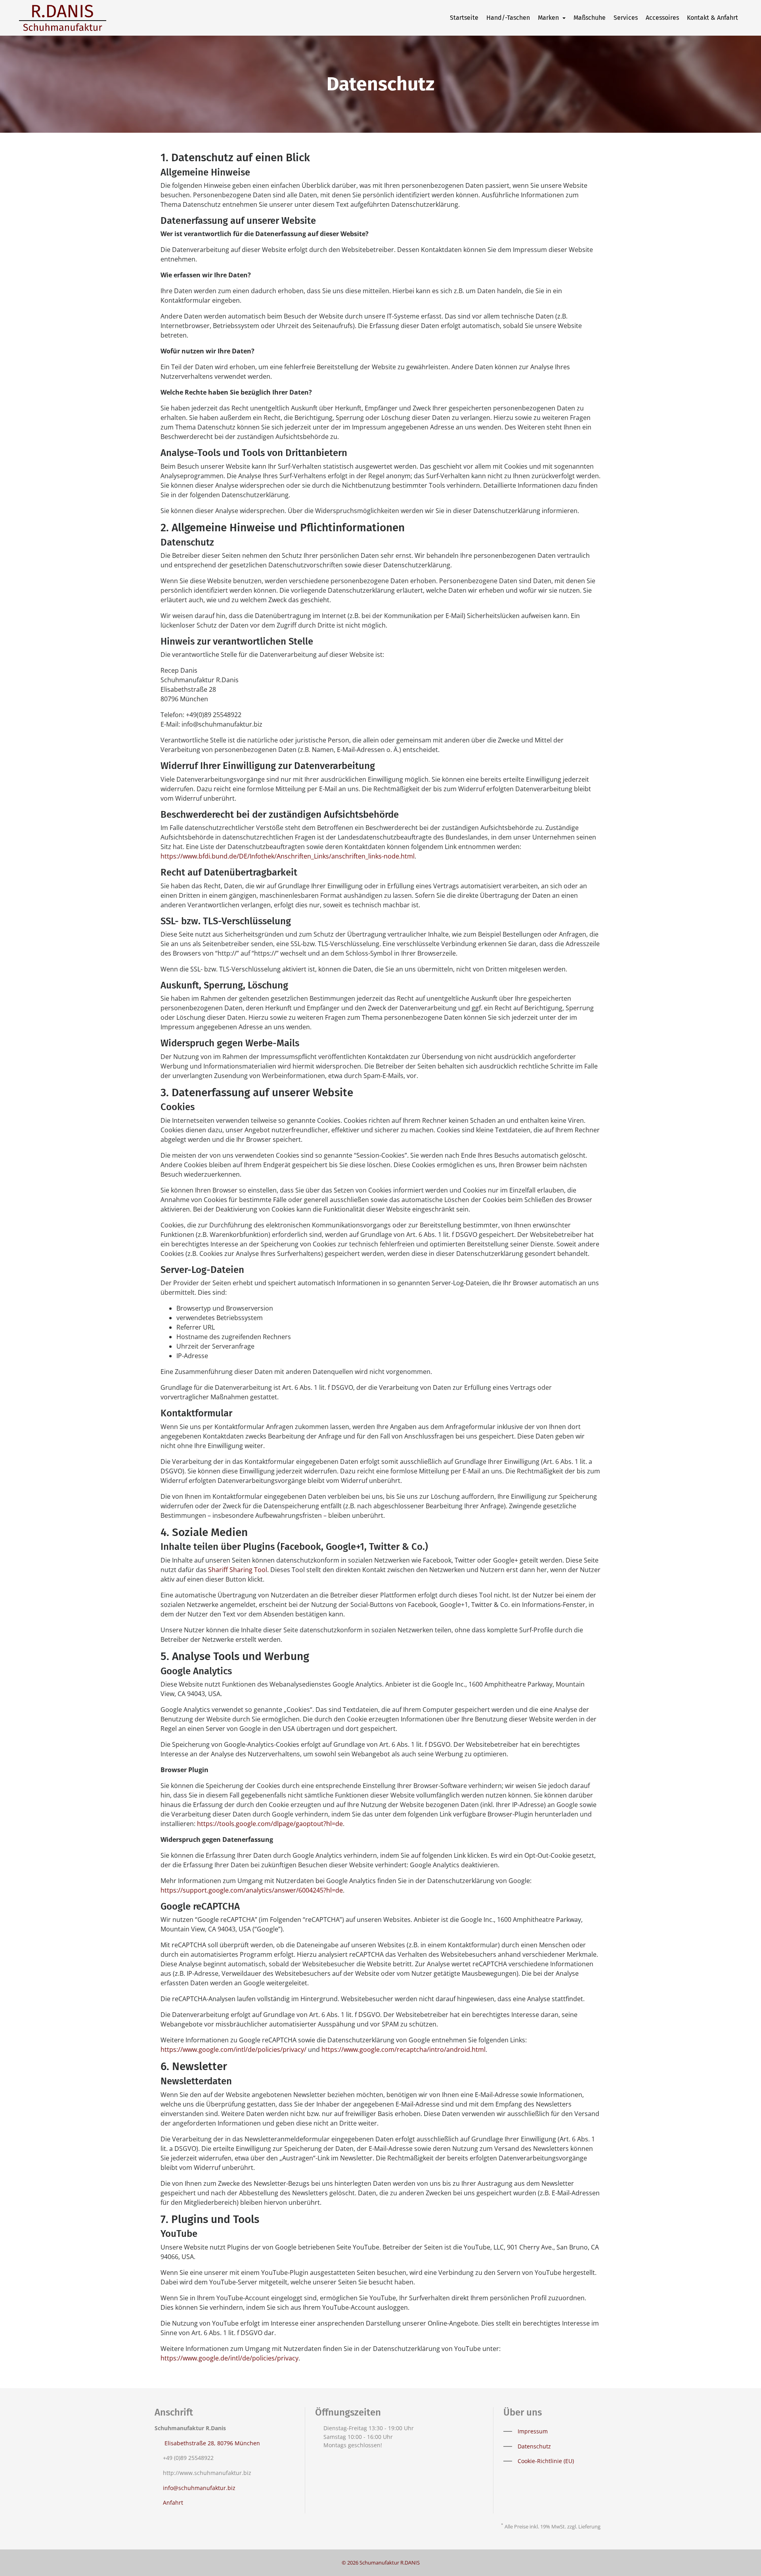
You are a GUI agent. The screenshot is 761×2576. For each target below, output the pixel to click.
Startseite (464, 18)
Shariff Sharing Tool (238, 1570)
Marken (549, 18)
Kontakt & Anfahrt (712, 18)
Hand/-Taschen (508, 18)
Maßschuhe (590, 18)
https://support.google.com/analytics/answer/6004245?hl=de (252, 1890)
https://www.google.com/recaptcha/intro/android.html (403, 2049)
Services (626, 18)
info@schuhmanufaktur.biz (199, 2488)
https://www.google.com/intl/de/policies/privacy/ (233, 2049)
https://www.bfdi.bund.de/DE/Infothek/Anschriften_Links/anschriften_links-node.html (288, 856)
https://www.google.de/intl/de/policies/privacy (229, 2358)
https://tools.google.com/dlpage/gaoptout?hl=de (270, 1824)
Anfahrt (173, 2503)
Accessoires (662, 18)
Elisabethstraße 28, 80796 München (211, 2443)
